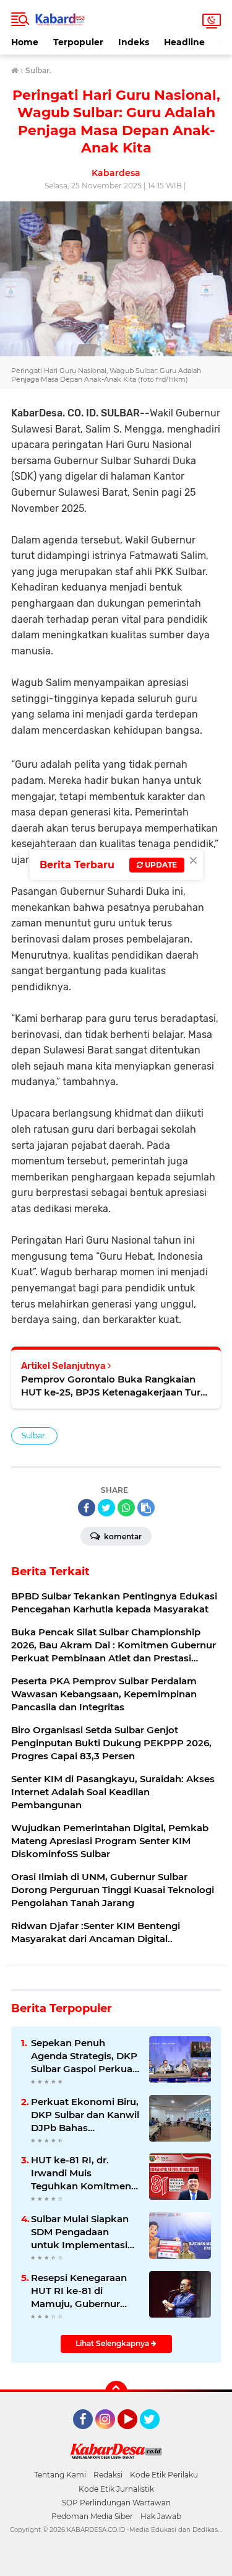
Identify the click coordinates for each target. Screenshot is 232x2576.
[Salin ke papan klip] (146, 1508)
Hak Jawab (161, 2516)
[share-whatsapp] (126, 1508)
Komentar (122, 1536)
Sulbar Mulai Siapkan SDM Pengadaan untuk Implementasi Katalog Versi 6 (80, 2232)
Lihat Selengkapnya (113, 2343)
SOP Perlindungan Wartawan (116, 2503)
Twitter (155, 2435)
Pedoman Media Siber (92, 2516)
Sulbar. (34, 1435)
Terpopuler (78, 42)
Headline (184, 42)
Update (160, 865)
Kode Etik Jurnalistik (116, 2489)
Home (25, 42)
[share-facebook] (87, 1508)
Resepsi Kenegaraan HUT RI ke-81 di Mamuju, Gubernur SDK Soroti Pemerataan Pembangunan (79, 2291)
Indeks (134, 42)
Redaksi (108, 2475)
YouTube (136, 2435)
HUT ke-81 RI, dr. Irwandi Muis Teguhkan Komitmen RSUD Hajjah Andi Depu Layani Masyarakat (81, 2173)
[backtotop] (116, 2392)
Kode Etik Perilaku (164, 2475)
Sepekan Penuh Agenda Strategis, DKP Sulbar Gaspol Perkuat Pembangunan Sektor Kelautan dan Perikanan (84, 2056)
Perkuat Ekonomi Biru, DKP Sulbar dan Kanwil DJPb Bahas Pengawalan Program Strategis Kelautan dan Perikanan (85, 2115)
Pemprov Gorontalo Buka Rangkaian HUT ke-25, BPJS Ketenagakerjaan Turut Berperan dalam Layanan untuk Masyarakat (116, 1386)
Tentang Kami (60, 2475)
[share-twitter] (106, 1508)
